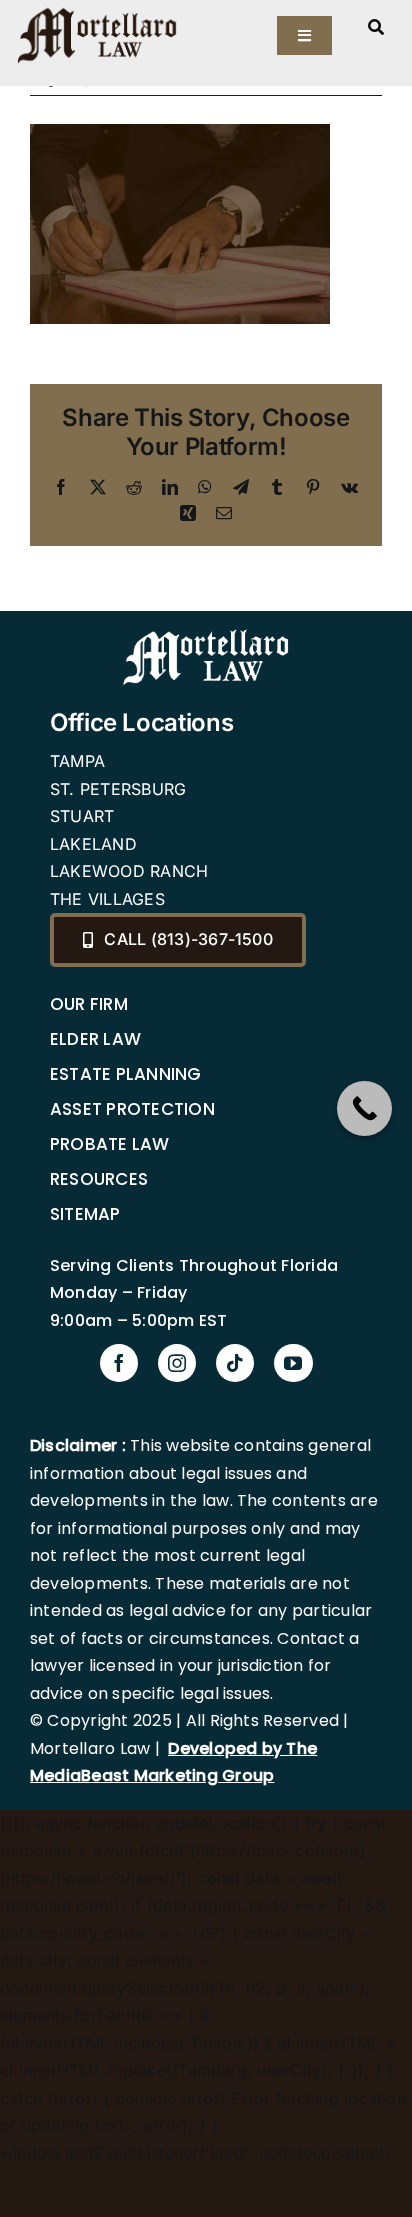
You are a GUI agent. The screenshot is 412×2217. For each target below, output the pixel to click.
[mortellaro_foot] (206, 634)
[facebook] (119, 1363)
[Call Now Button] (364, 1108)
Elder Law (95, 1039)
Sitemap (85, 1214)
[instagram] (177, 1363)
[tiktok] (235, 1363)
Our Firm (89, 1004)
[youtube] (293, 1363)
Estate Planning (126, 1074)
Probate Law (110, 1144)
